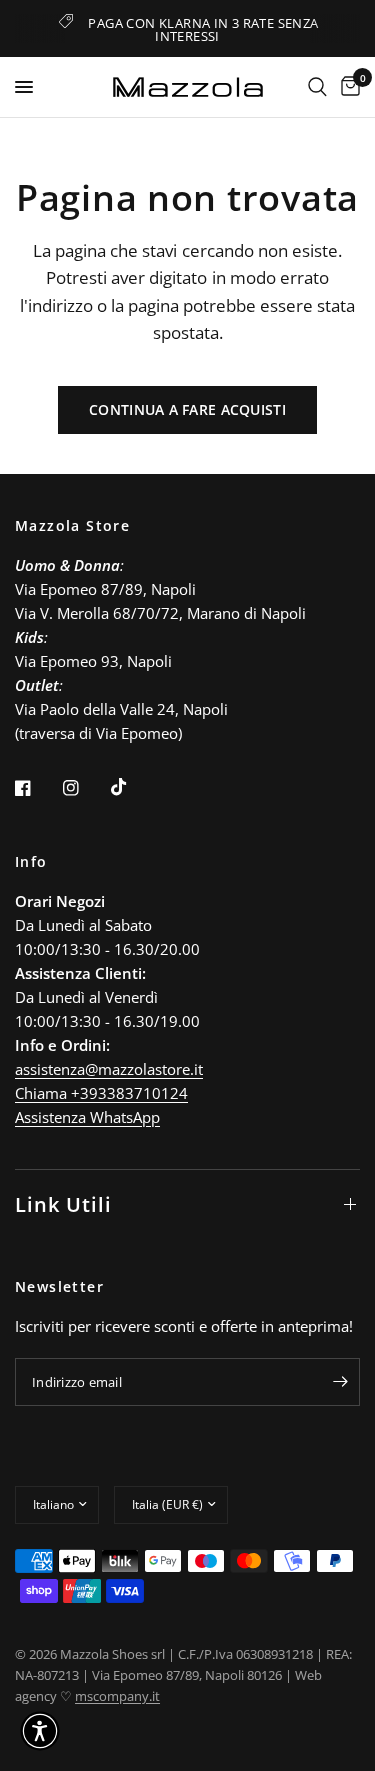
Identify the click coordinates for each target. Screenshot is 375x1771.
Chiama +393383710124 (101, 1093)
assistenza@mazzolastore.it (109, 1069)
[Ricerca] (317, 87)
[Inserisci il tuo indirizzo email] (340, 1382)
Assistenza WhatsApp (87, 1117)
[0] (347, 87)
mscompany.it (117, 1696)
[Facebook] (37, 788)
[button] (40, 1731)
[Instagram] (85, 788)
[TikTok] (133, 787)
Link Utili (63, 1204)
